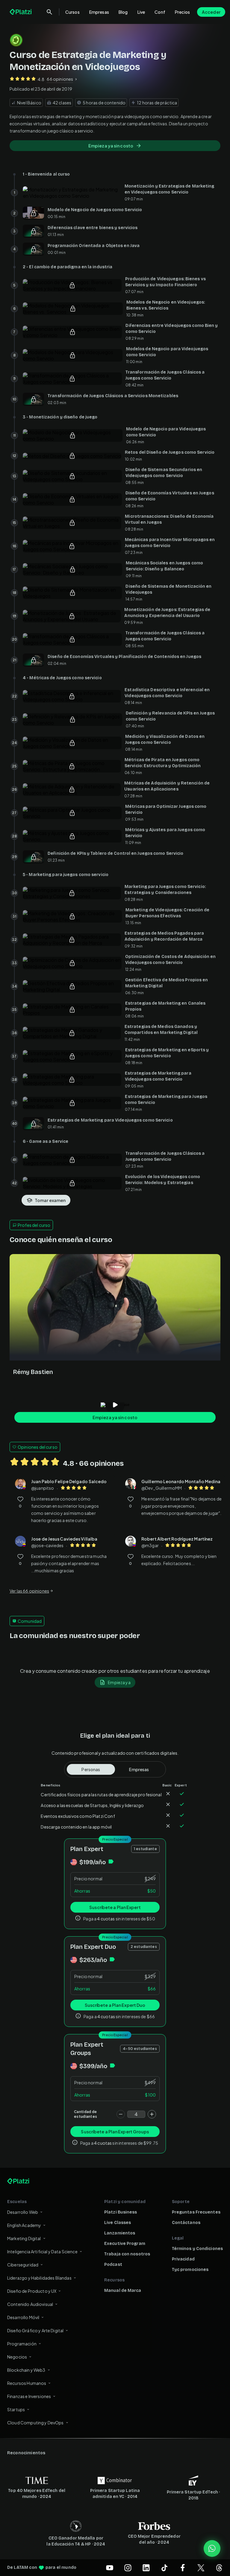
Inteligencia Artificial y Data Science (42, 2251)
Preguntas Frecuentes (196, 2212)
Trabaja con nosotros (127, 2254)
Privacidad (183, 2259)
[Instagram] (128, 2568)
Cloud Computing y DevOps (35, 2423)
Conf (160, 12)
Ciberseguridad (23, 2265)
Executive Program (125, 2244)
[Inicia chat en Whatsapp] (212, 2548)
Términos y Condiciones (197, 2249)
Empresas (99, 12)
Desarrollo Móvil (23, 2317)
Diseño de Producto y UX (32, 2291)
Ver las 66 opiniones (29, 1591)
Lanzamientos (120, 2233)
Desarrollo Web (23, 2212)
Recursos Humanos (27, 2383)
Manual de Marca (123, 2291)
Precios (182, 12)
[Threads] (219, 2568)
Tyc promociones (190, 2270)
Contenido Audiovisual (30, 2304)
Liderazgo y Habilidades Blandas (39, 2278)
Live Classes (118, 2223)
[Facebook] (183, 2568)
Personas (91, 1769)
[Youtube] (110, 2568)
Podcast (113, 2265)
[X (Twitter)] (201, 2568)
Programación (22, 2344)
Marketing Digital (24, 2238)
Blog (123, 12)
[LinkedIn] (146, 2568)
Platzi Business (121, 2212)
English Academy (24, 2225)
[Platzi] (21, 12)
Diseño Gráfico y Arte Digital (35, 2330)
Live (141, 12)
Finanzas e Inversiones (29, 2396)
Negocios (17, 2357)
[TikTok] (164, 2568)
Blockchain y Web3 (26, 2370)
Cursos (72, 12)
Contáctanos (186, 2223)
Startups (16, 2409)
